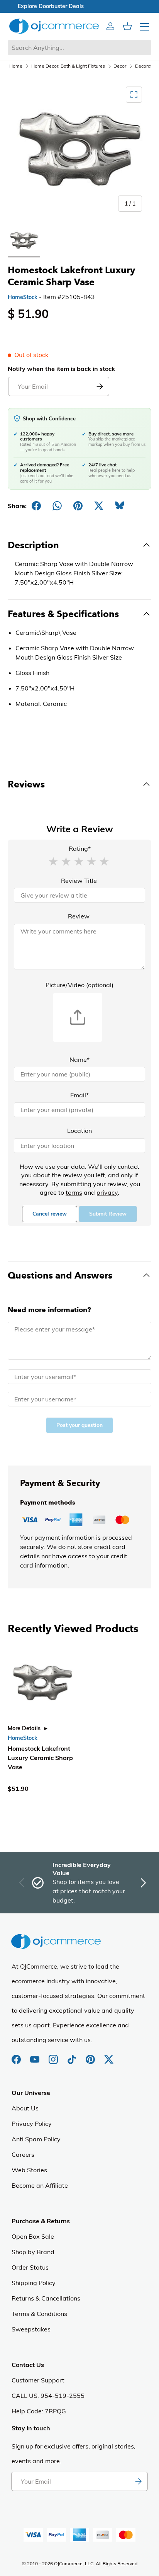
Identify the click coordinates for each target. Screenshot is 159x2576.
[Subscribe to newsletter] (138, 2481)
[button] (53, 861)
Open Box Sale (33, 2236)
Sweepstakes (31, 2329)
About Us (25, 2108)
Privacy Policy (32, 2124)
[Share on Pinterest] (78, 506)
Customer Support (38, 2380)
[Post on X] (99, 506)
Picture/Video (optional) (79, 985)
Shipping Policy (34, 2283)
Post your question (79, 1425)
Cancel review (50, 1214)
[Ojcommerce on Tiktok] (73, 2056)
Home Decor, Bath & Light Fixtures (68, 66)
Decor (120, 66)
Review (79, 916)
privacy (107, 1192)
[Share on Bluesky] (120, 506)
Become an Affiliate (40, 2185)
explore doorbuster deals (80, 6)
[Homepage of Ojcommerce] (54, 26)
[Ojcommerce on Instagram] (54, 2056)
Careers (23, 2154)
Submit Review (108, 1214)
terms (74, 1192)
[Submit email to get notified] (100, 386)
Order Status (30, 2267)
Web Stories (29, 2170)
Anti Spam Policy (36, 2139)
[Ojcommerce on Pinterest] (91, 2056)
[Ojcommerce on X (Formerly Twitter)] (109, 2056)
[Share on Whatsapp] (57, 506)
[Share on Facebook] (36, 506)
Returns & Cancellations (46, 2298)
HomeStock (23, 297)
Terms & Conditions (39, 2314)
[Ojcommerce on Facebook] (17, 2056)
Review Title (79, 881)
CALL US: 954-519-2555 (48, 2396)
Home (16, 66)
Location (79, 1131)
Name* (79, 1059)
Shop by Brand (33, 2252)
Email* (79, 1095)
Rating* (80, 848)
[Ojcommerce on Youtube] (36, 2056)
